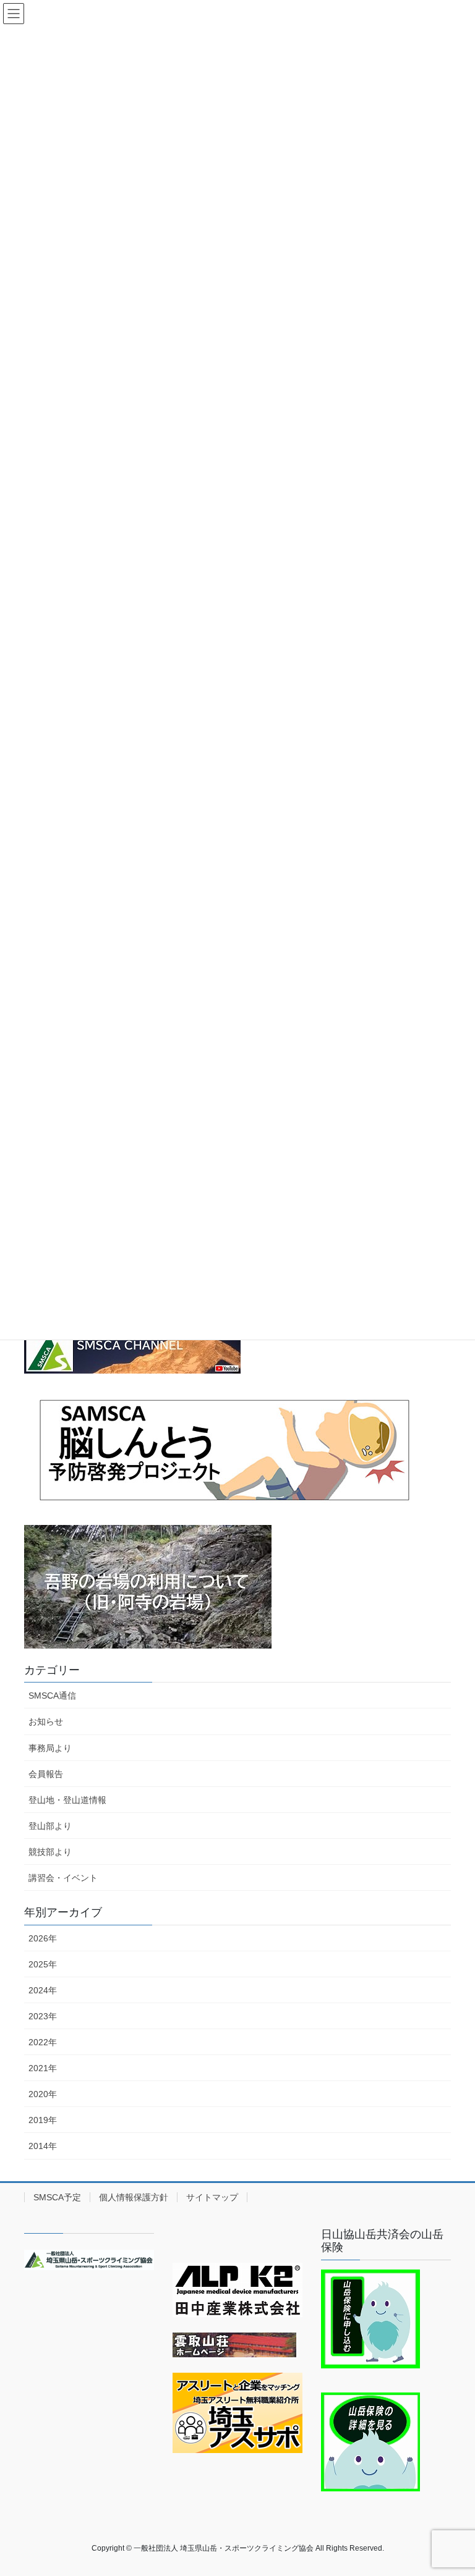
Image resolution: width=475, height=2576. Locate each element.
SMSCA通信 (52, 1696)
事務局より (50, 1748)
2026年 (43, 1938)
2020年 (43, 2094)
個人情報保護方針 (134, 2197)
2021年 (43, 2068)
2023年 (43, 2016)
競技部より (50, 1852)
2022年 (43, 2042)
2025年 (43, 1964)
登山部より (50, 1826)
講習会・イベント (63, 1878)
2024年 (43, 1990)
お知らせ (46, 1721)
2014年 (43, 2146)
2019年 (43, 2120)
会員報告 (46, 1774)
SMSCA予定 (57, 2197)
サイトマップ (212, 2197)
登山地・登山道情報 (67, 1800)
